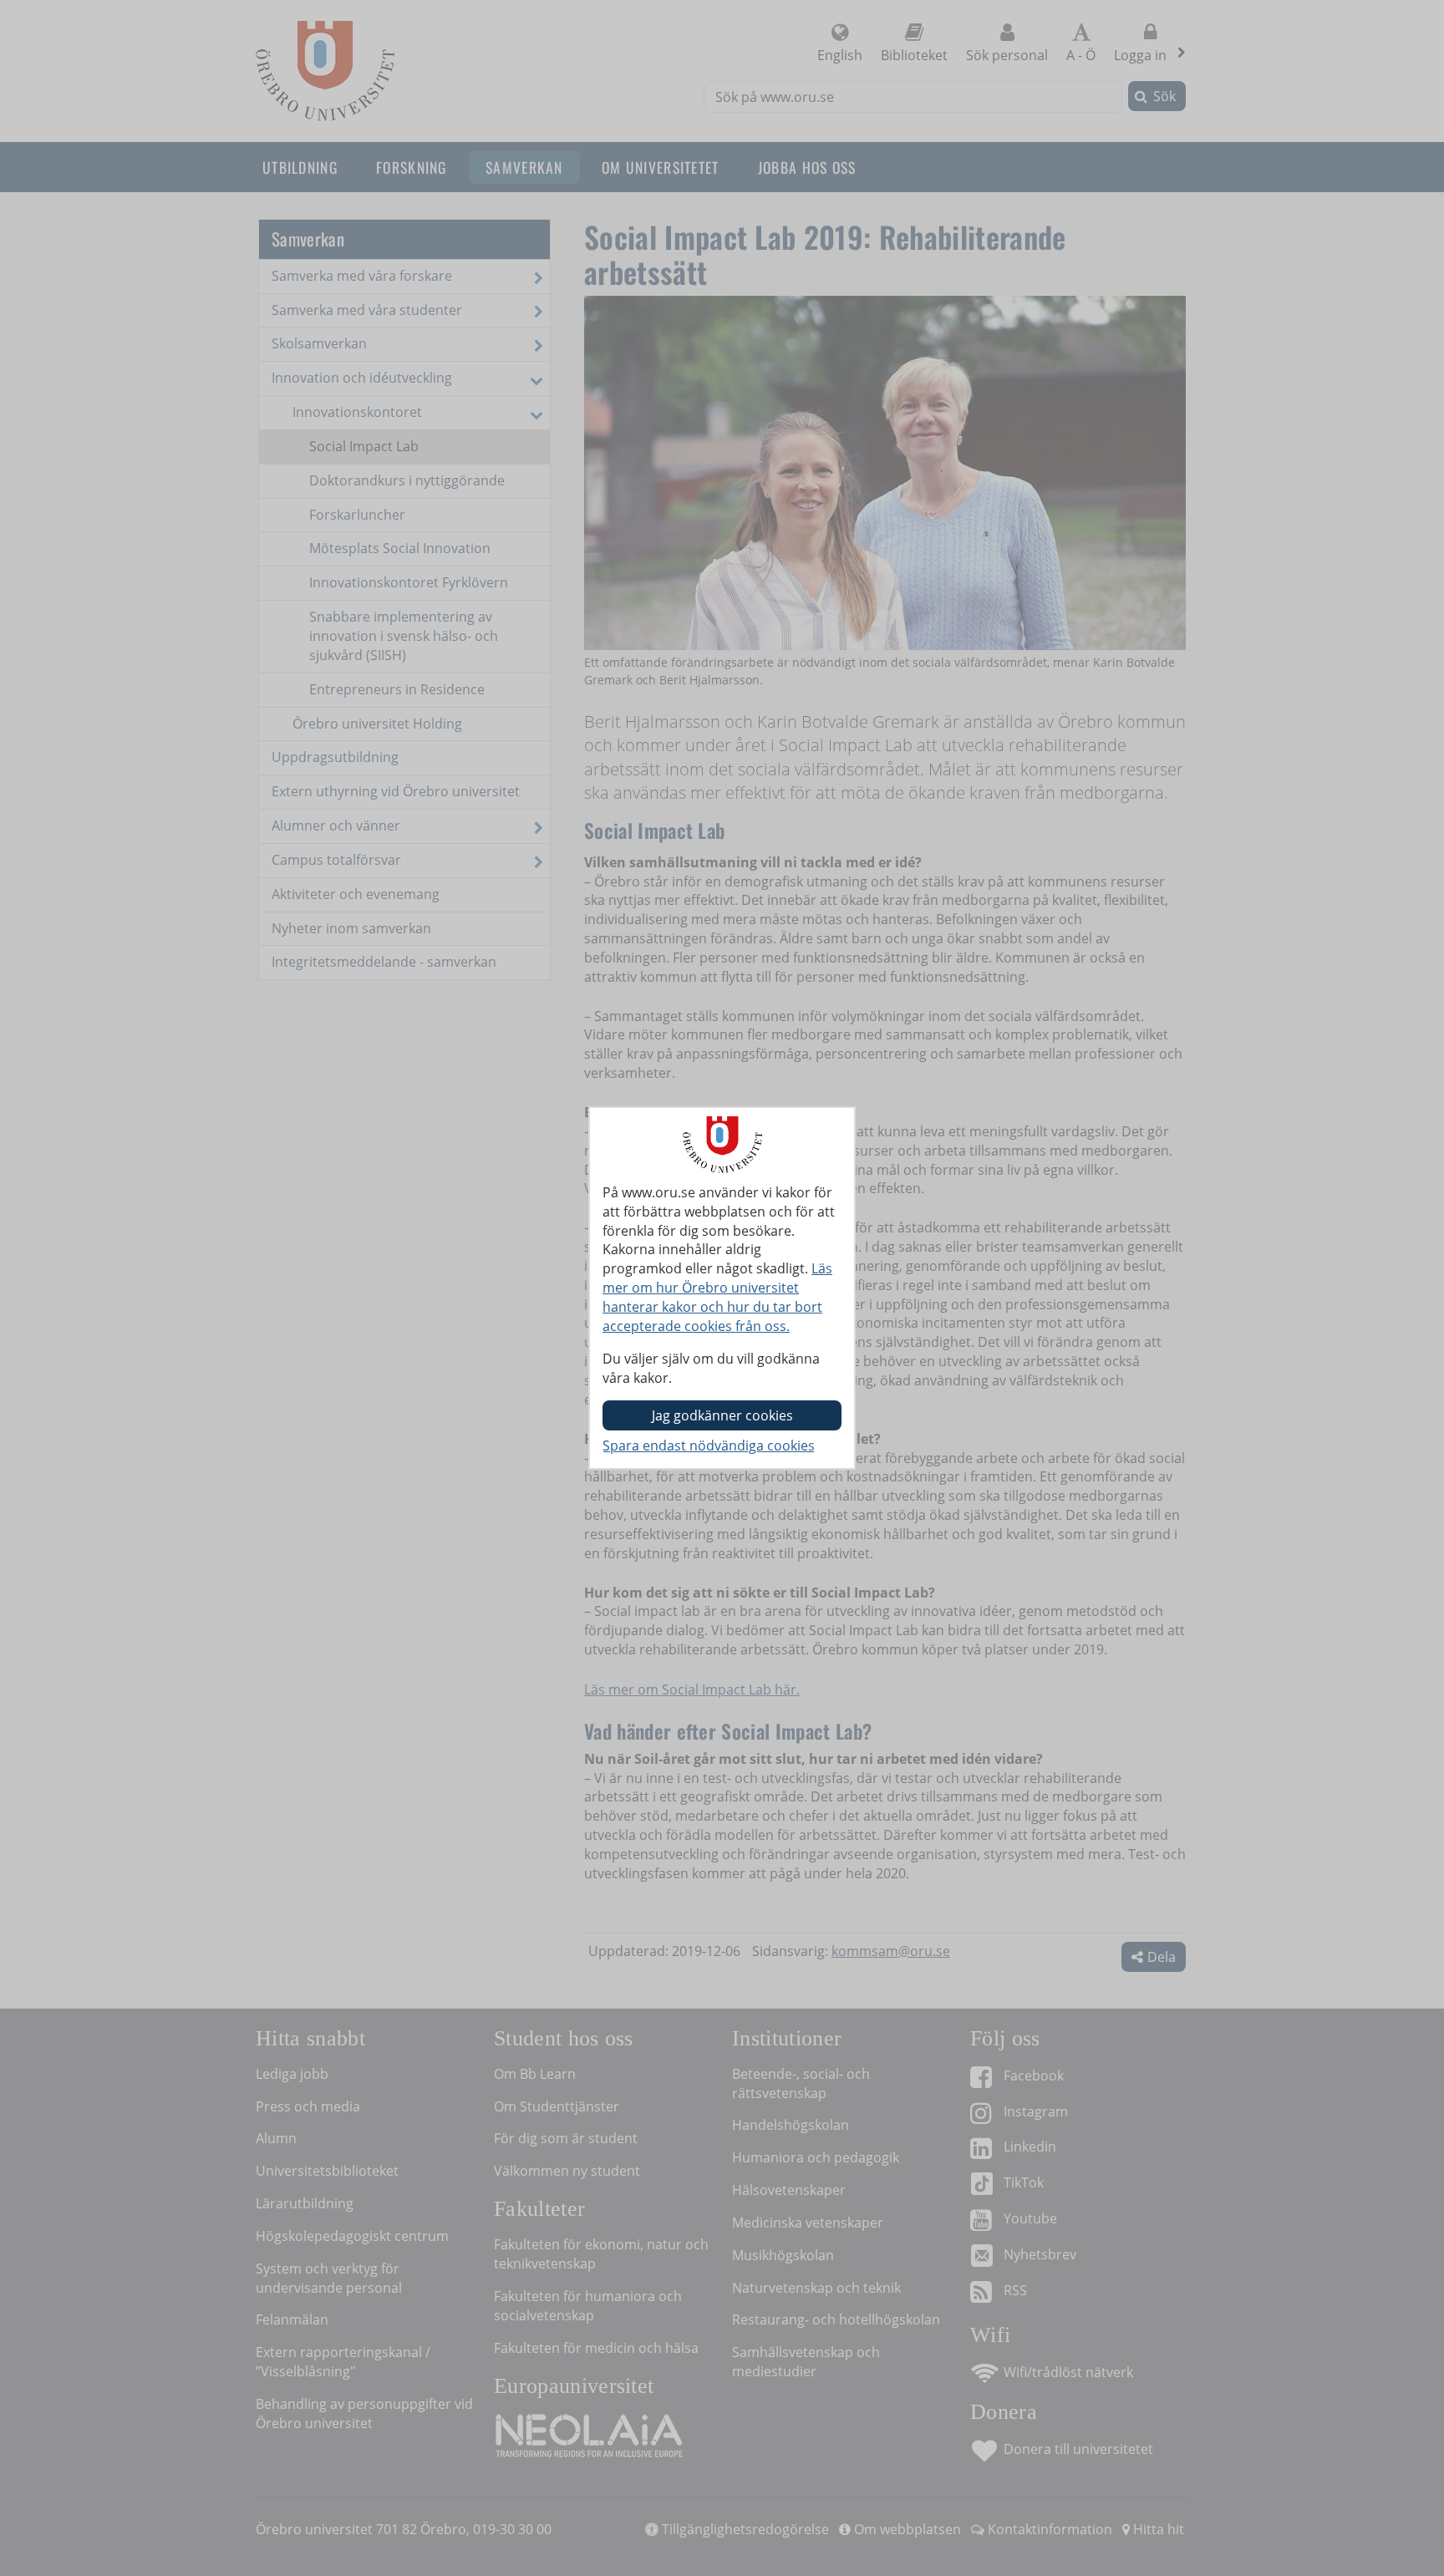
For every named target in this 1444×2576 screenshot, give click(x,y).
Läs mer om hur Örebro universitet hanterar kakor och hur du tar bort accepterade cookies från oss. (717, 1297)
